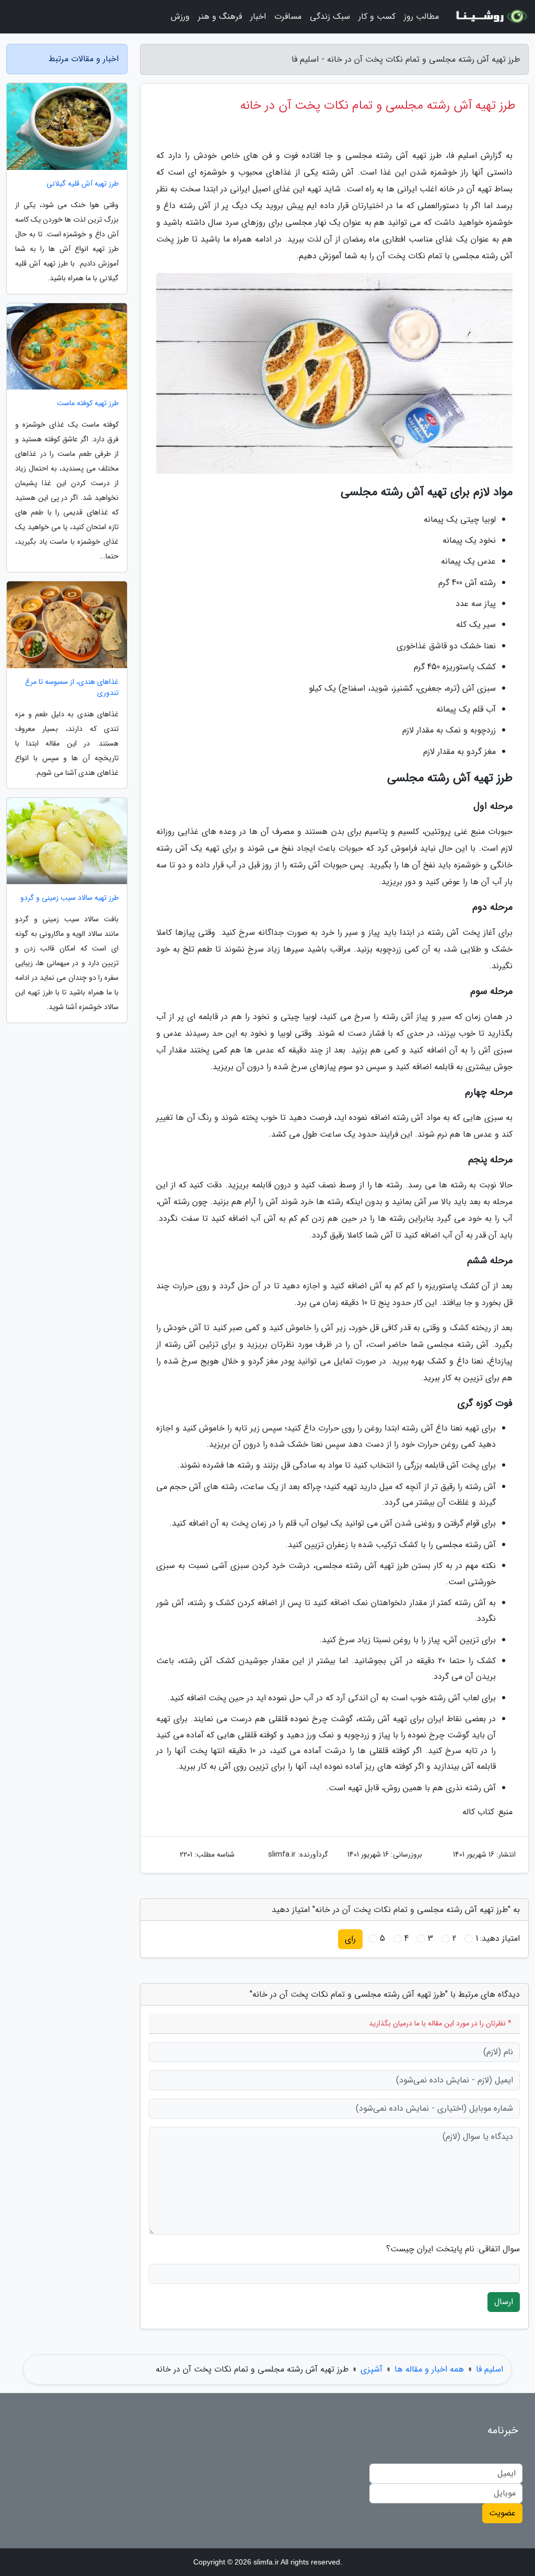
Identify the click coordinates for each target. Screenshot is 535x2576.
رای (350, 1939)
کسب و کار (377, 16)
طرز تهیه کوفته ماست (88, 403)
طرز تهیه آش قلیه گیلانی (83, 184)
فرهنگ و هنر (220, 16)
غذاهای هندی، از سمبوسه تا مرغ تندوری (72, 688)
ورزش (180, 16)
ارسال (504, 2302)
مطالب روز (421, 16)
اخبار (258, 16)
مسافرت (288, 16)
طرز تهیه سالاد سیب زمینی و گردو (69, 898)
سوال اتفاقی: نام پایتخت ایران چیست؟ (453, 2249)
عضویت (502, 2513)
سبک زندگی (330, 16)
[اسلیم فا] (490, 17)
